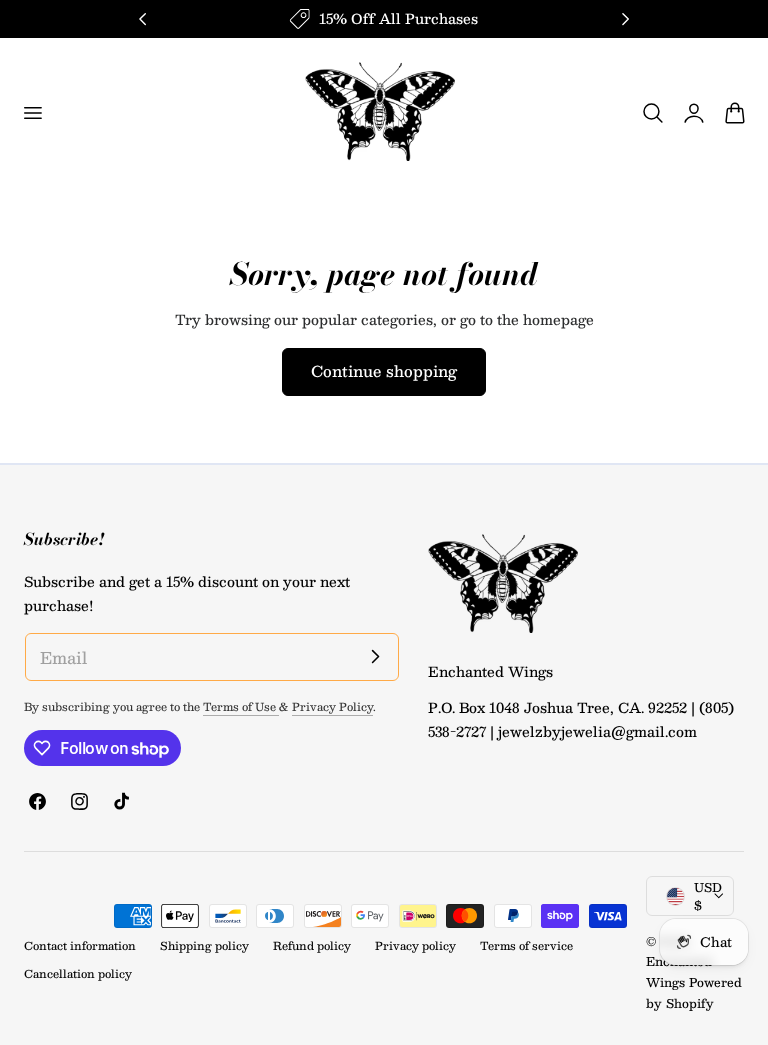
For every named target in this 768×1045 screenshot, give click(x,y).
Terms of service (526, 945)
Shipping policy (204, 945)
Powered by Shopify (694, 992)
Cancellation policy (78, 973)
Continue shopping (384, 370)
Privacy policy (415, 945)
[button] (32, 113)
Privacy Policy (332, 706)
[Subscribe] (376, 656)
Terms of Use (241, 706)
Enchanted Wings (679, 971)
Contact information (80, 945)
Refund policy (312, 945)
